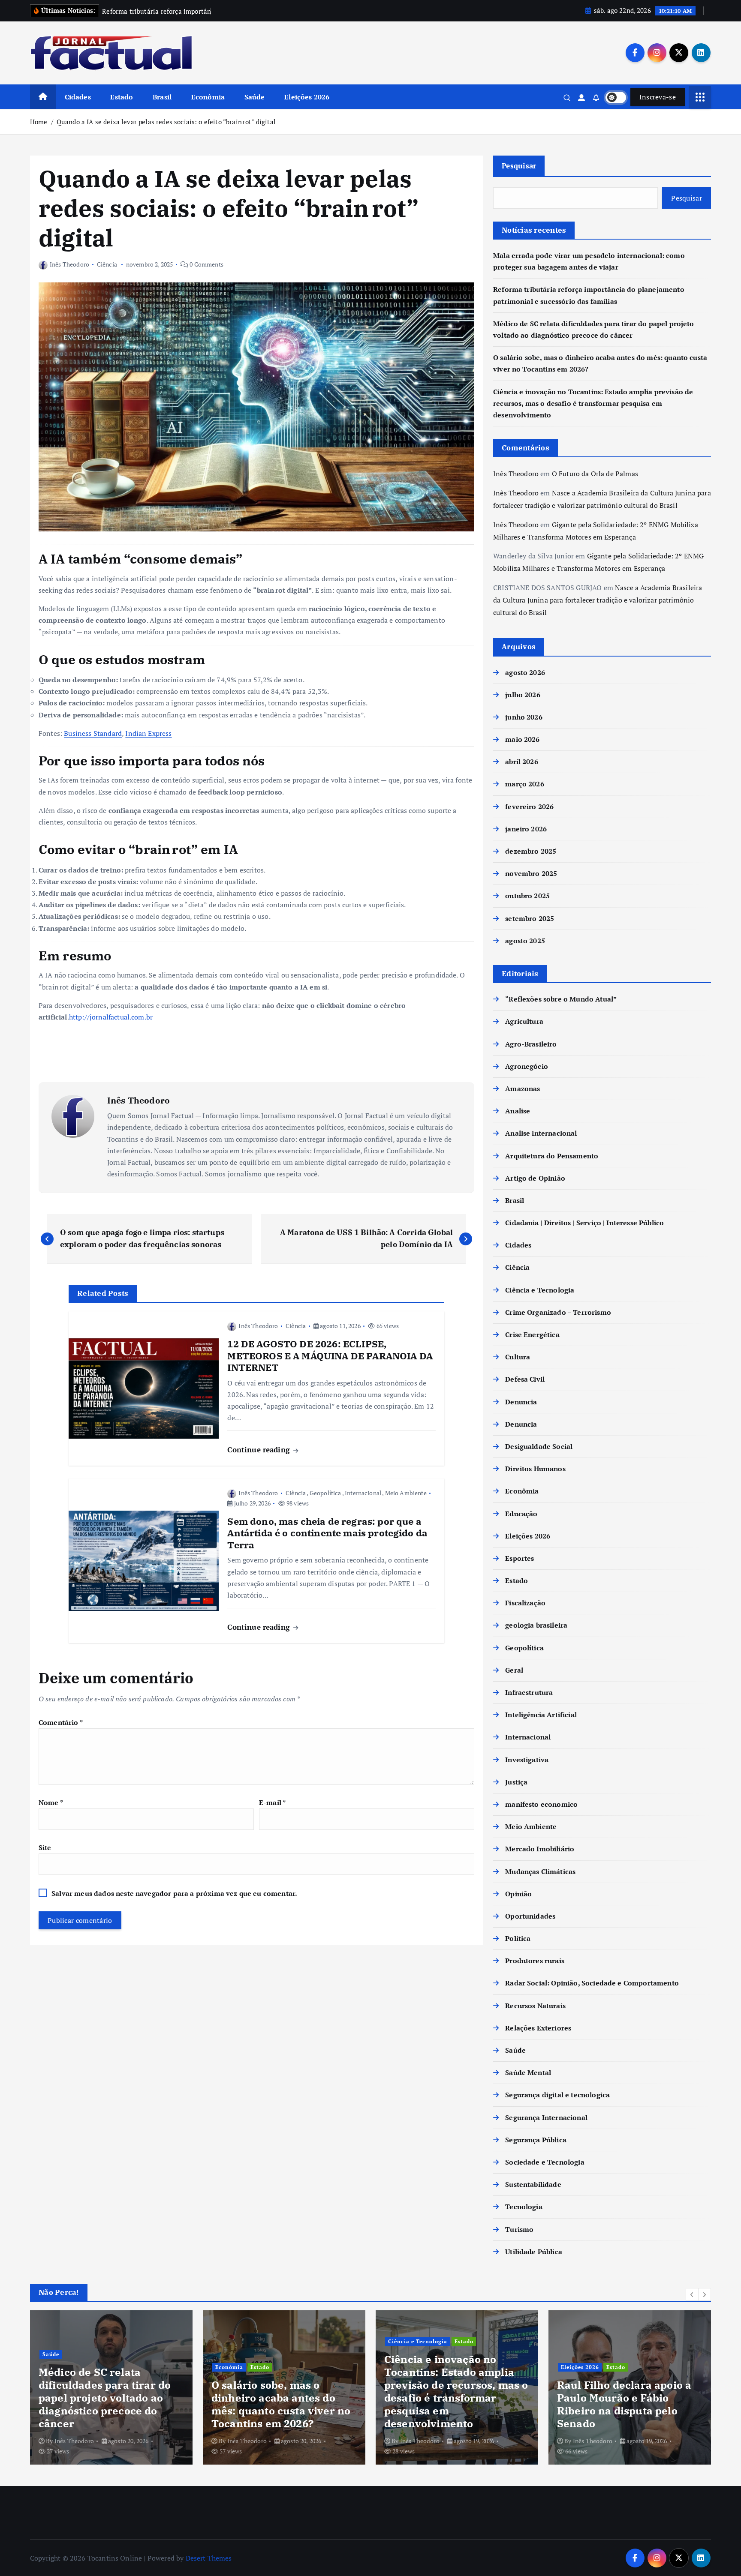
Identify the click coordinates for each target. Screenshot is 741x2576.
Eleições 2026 (307, 97)
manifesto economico (541, 1804)
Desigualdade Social (539, 1446)
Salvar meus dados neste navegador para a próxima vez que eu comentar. (174, 1893)
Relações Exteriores (538, 2028)
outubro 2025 (527, 896)
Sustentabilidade (533, 2184)
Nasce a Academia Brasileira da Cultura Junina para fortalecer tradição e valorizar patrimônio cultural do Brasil (598, 600)
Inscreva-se (658, 97)
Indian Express (148, 733)
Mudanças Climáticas (540, 1871)
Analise (518, 1111)
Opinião (518, 1894)
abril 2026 (522, 762)
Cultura (518, 1357)
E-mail (272, 1802)
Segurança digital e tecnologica (557, 2095)
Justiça (516, 1782)
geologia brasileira (536, 1625)
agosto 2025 (525, 941)
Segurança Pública (536, 2140)
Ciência (107, 264)
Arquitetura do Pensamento (552, 1156)
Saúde (255, 97)
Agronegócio (527, 1066)
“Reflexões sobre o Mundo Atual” (561, 999)
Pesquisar (519, 166)
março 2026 (525, 784)
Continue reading (260, 1450)
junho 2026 (524, 717)
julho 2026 (523, 695)
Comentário (61, 1722)
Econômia (208, 97)
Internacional (363, 1493)
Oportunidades (530, 1916)
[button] (692, 2294)
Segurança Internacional (546, 2117)
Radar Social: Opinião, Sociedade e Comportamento (592, 1983)
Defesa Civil (525, 1379)
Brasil (162, 97)
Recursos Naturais (535, 2006)
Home (39, 122)
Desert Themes (209, 2558)
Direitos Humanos (535, 1469)
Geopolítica (325, 1493)
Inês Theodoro (69, 264)
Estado (122, 97)
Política (518, 1938)
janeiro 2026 (526, 829)
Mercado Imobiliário (540, 1849)
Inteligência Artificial (541, 1715)
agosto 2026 (525, 672)
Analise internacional (541, 1133)
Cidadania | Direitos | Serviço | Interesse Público (584, 1223)
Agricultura (524, 1022)
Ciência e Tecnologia (540, 1290)
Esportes (520, 1558)
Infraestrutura (529, 1692)
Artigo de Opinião (535, 1178)
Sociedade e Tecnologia (545, 2162)
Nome (51, 1802)
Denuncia (521, 1402)
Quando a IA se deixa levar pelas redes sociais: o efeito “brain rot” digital (166, 122)
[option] (112, 2387)
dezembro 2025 (531, 851)
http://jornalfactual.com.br (111, 1017)
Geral (514, 1670)
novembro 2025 (531, 873)
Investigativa (527, 1760)
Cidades (78, 97)
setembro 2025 (530, 918)
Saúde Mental (528, 2072)
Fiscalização (525, 1603)
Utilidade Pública (534, 2252)
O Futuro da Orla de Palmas (595, 474)
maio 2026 (522, 739)
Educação (521, 1514)
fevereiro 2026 (529, 807)
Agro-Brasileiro (531, 1044)
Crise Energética (532, 1334)
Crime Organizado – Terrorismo (558, 1312)
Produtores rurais (535, 1961)
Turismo (519, 2229)
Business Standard (93, 733)
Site (45, 1847)
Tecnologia (524, 2207)
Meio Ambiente (406, 1493)
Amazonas (523, 1089)
